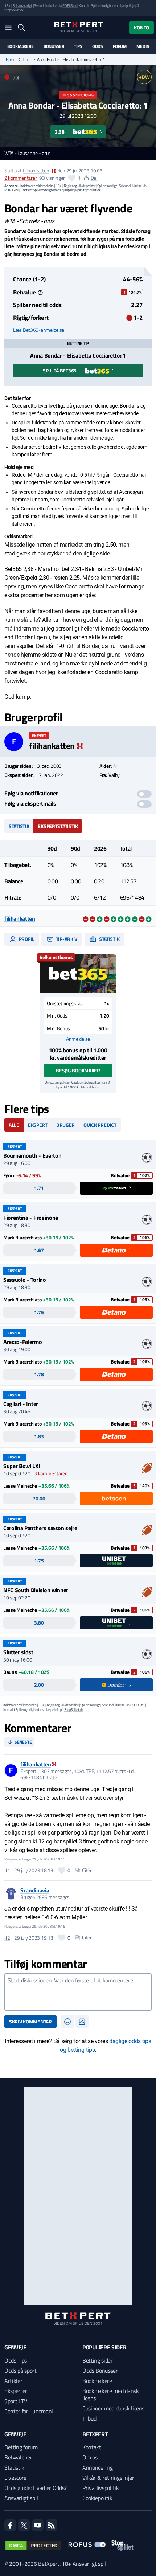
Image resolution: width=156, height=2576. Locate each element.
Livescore (15, 2478)
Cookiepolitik (97, 2498)
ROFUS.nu (69, 6)
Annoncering (97, 2467)
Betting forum (21, 2447)
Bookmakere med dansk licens (111, 2394)
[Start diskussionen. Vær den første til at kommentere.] (78, 1992)
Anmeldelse (78, 1039)
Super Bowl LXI (22, 1466)
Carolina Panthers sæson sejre (40, 1528)
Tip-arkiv (66, 939)
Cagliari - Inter (21, 1404)
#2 (7, 1938)
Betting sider (98, 2360)
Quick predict (100, 1125)
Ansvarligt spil (21, 2498)
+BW (144, 77)
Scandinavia (35, 1890)
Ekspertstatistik (58, 826)
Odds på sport (20, 2371)
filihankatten (36, 170)
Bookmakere (20, 46)
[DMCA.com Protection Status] (33, 2546)
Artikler (13, 2381)
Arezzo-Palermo (23, 1342)
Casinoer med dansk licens (113, 2408)
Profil (26, 939)
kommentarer (20, 178)
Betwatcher (18, 2457)
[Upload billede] (82, 2022)
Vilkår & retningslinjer (108, 2478)
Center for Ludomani (29, 2411)
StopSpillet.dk (14, 10)
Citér (87, 1870)
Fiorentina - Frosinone (31, 1218)
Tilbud (89, 2418)
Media (143, 46)
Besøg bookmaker (78, 1070)
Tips (78, 46)
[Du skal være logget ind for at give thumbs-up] (72, 178)
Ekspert (38, 1125)
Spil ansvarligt (22, 6)
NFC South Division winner (36, 1590)
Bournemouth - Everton (32, 1155)
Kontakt (92, 2447)
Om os (90, 2457)
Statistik (19, 826)
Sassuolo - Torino (25, 1280)
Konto (141, 27)
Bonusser (54, 46)
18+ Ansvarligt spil (84, 2564)
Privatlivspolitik (101, 2488)
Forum (120, 46)
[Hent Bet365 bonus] (78, 974)
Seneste (23, 1742)
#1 (7, 1870)
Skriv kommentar (30, 2021)
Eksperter (16, 2391)
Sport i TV (16, 2401)
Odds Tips (16, 2360)
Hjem (11, 60)
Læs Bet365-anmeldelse (39, 330)
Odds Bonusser (100, 2371)
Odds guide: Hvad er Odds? (36, 2488)
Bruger (65, 1125)
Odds (98, 46)
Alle (14, 1125)
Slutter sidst (18, 1652)
